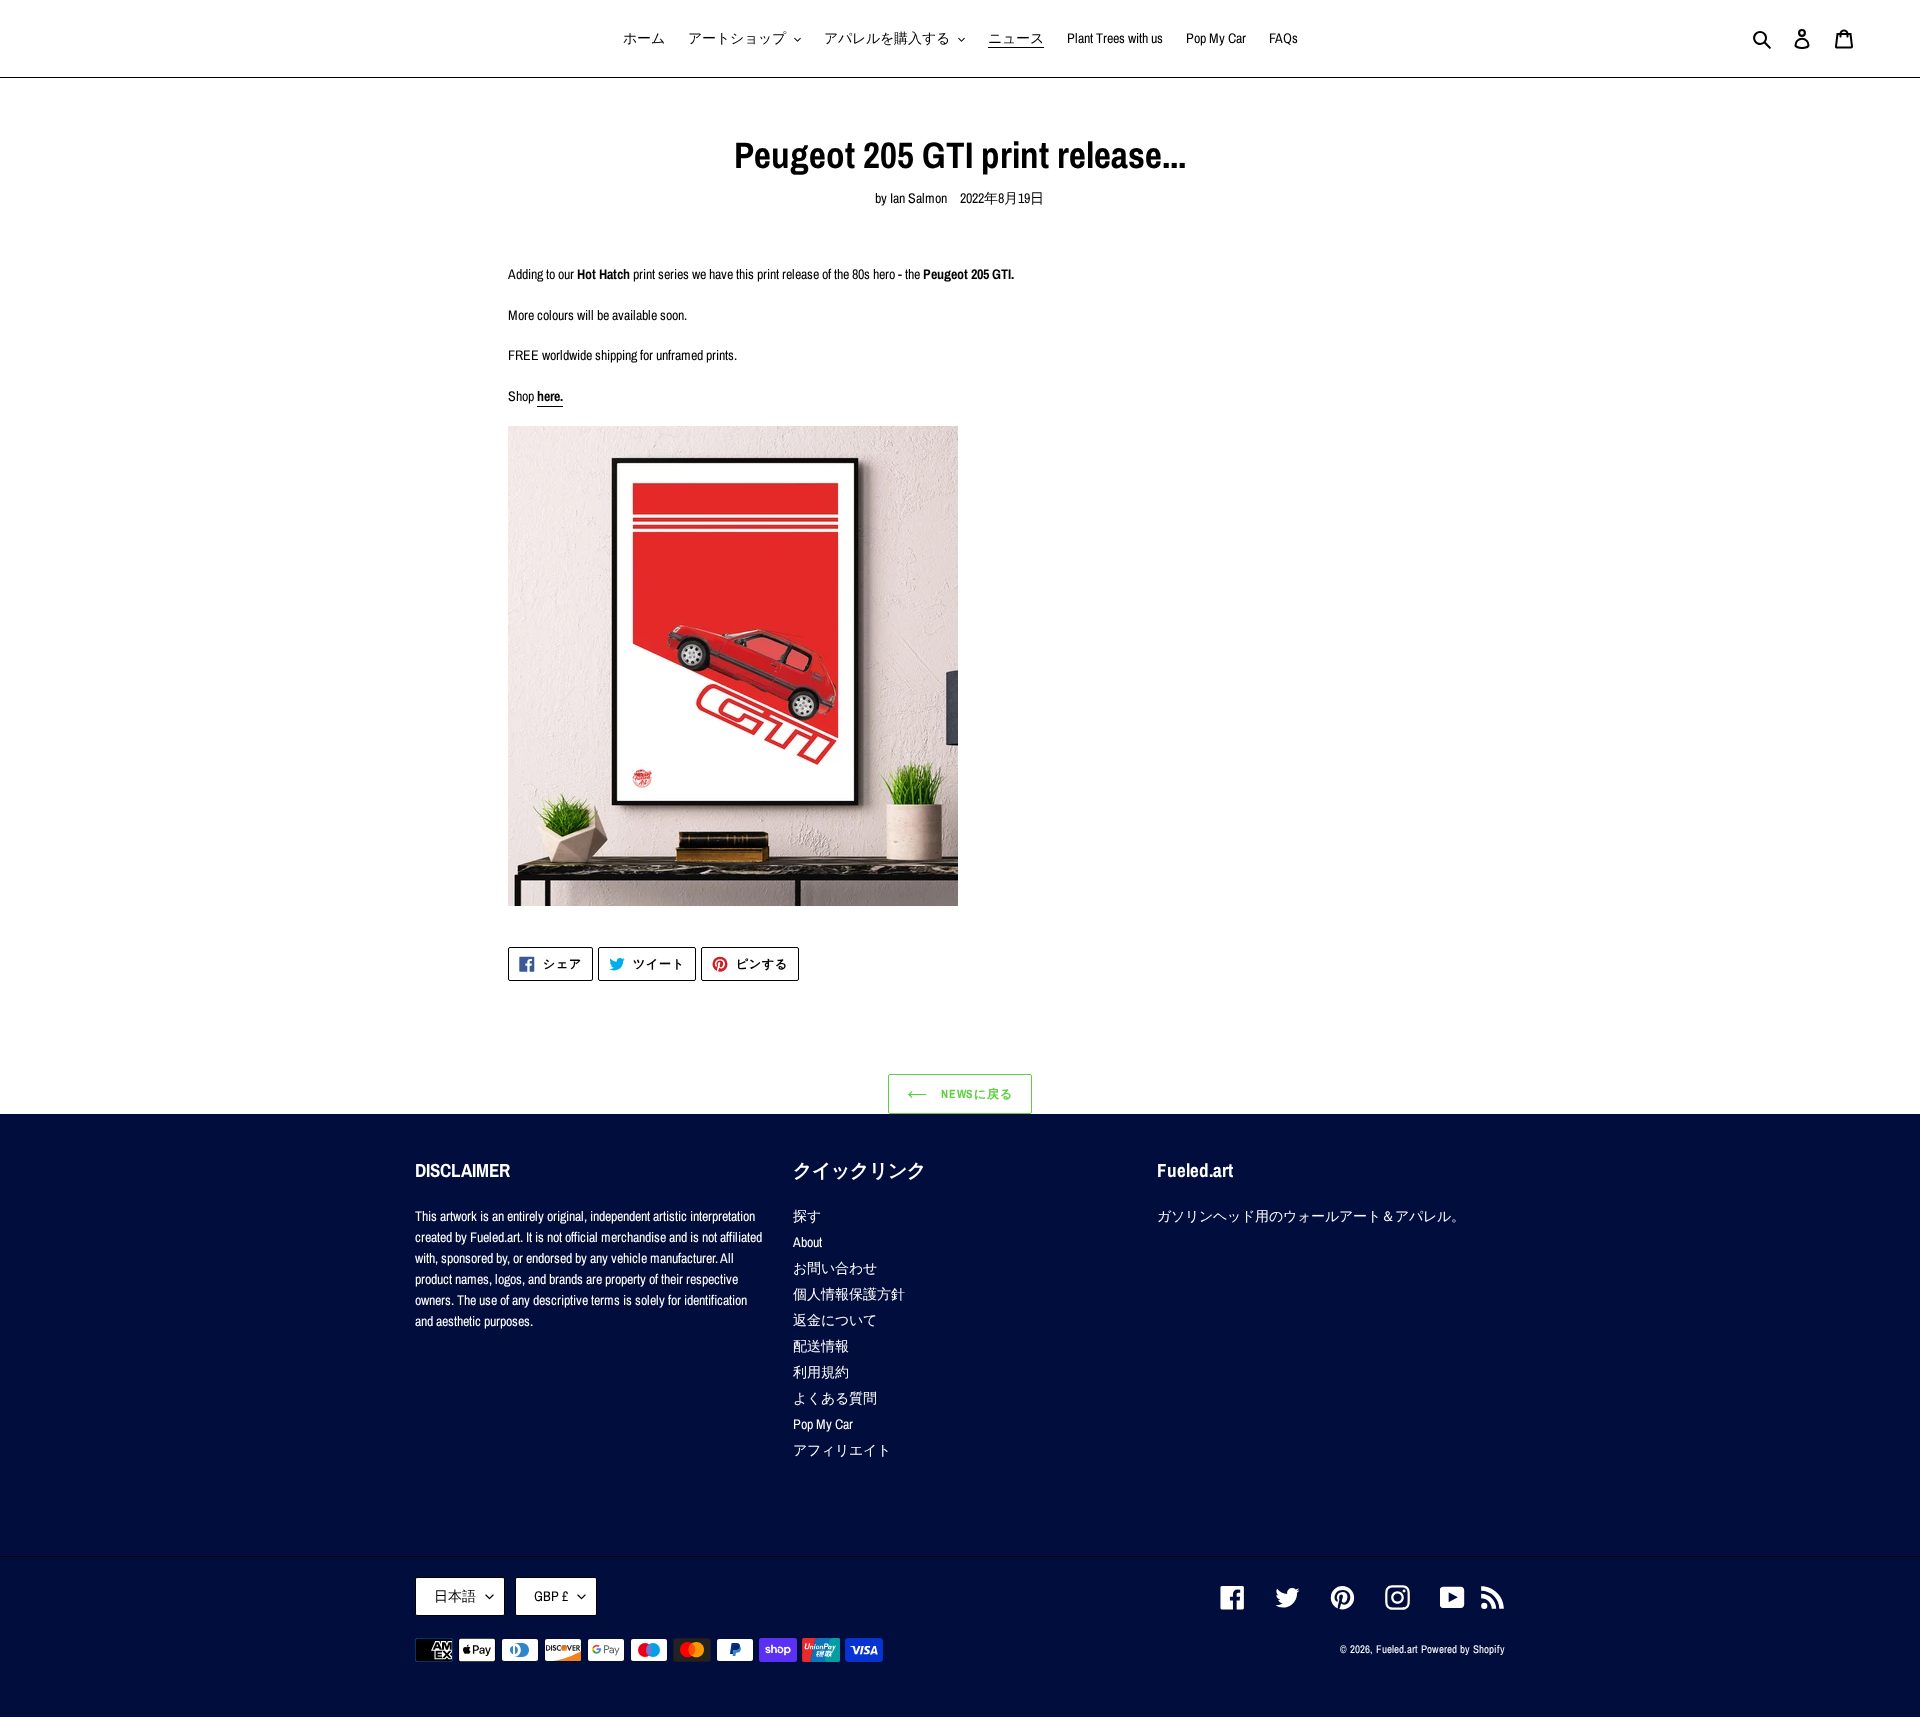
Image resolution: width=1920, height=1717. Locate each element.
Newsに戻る (975, 1094)
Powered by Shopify (1463, 1649)
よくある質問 (835, 1398)
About (807, 1242)
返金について (835, 1320)
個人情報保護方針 (849, 1294)
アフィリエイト (842, 1450)
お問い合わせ (835, 1268)
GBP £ (551, 1596)
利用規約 (821, 1372)
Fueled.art (1397, 1649)
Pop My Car (823, 1424)
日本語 (455, 1596)
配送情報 (821, 1346)
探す (807, 1216)
